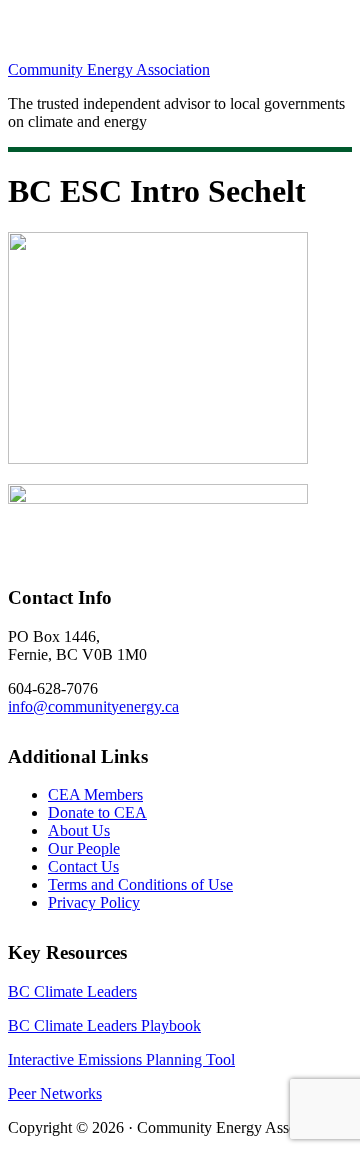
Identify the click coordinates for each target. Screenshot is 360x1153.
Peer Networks (55, 1093)
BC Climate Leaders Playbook (104, 1025)
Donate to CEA (97, 812)
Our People (84, 848)
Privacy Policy (94, 902)
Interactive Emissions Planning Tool (121, 1059)
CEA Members (95, 794)
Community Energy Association (109, 69)
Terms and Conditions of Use (140, 884)
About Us (79, 830)
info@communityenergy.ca (93, 706)
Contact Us (83, 866)
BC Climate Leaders (72, 991)
